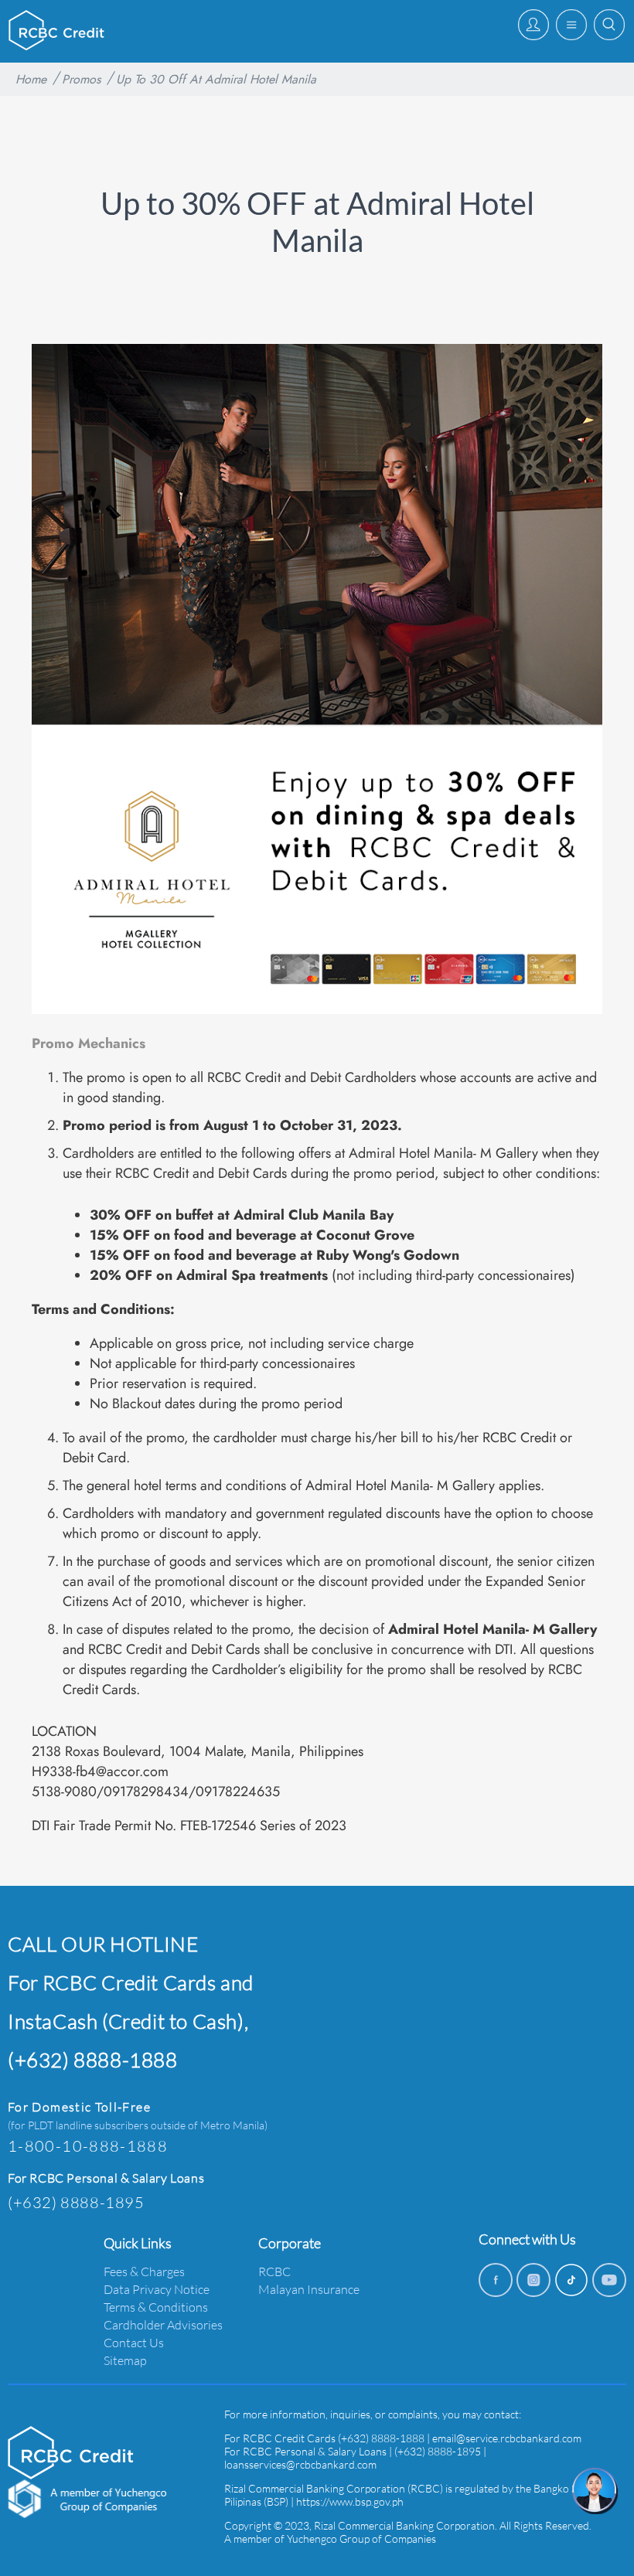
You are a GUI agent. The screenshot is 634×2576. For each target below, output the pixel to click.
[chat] (595, 2491)
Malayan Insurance (309, 2289)
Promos (81, 79)
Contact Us (134, 2342)
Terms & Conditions (156, 2307)
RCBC (274, 2271)
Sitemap (125, 2360)
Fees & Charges (144, 2271)
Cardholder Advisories (163, 2324)
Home (31, 79)
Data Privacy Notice (157, 2289)
